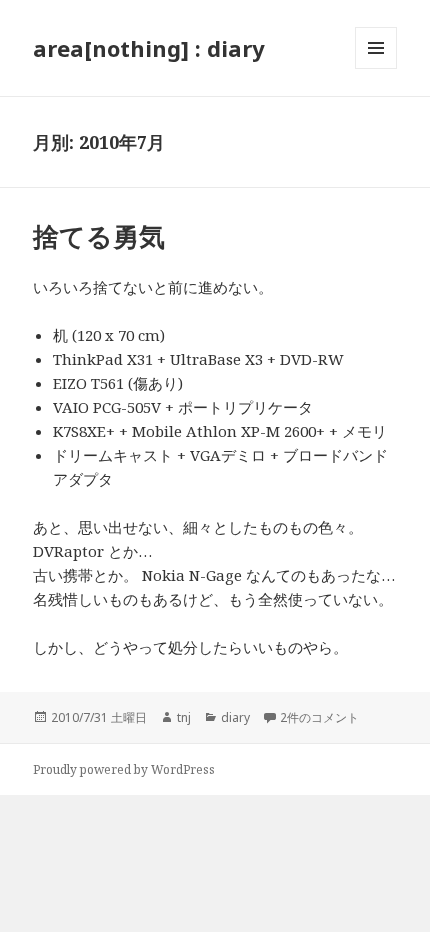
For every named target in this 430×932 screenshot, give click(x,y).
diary (235, 717)
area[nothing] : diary (149, 48)
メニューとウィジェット (376, 68)
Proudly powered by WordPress (124, 769)
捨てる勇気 (99, 236)
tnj (184, 717)
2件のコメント (319, 717)
